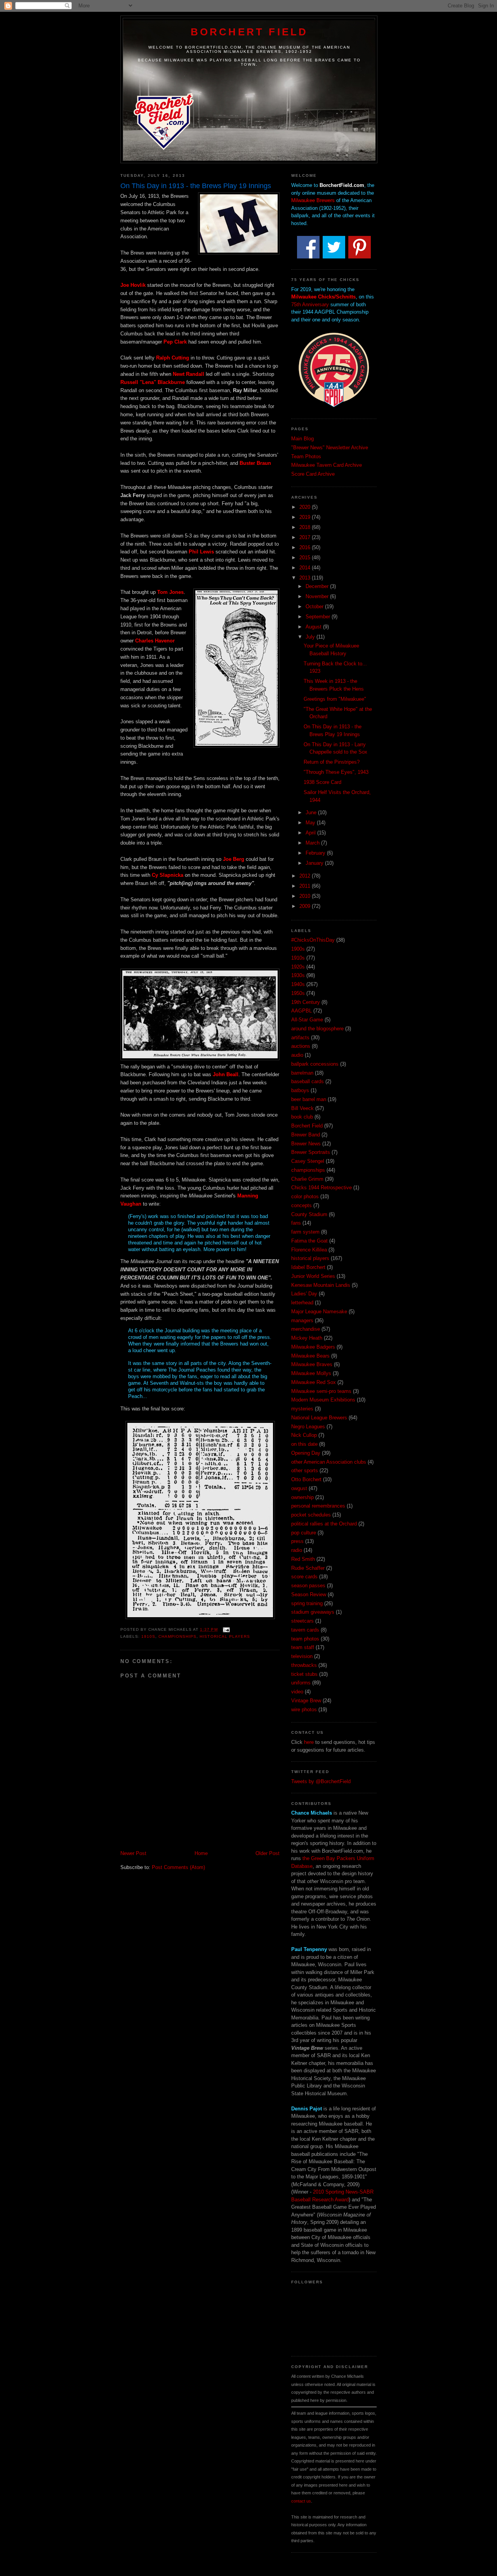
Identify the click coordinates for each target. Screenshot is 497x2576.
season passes (308, 1586)
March (313, 843)
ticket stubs (304, 1674)
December (318, 586)
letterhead (302, 1303)
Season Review (309, 1594)
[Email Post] (225, 1629)
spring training (307, 1603)
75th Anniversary (310, 305)
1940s (298, 984)
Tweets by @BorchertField (321, 1781)
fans (296, 1223)
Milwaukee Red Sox (314, 1382)
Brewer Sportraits (311, 1152)
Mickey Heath (307, 1338)
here (309, 1742)
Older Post (268, 1853)
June (312, 812)
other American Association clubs (329, 1462)
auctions (301, 1046)
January (315, 863)
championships (177, 1636)
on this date (304, 1444)
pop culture (304, 1533)
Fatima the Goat (309, 1241)
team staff (303, 1647)
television (302, 1656)
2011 (306, 886)
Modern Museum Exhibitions (323, 1400)
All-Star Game (307, 1020)
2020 (306, 507)
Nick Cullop (304, 1435)
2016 (306, 547)
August (314, 627)
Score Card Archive (313, 474)
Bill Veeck (302, 1108)
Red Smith (303, 1559)
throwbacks (304, 1665)
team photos (305, 1639)
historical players (225, 1636)
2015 (306, 558)
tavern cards (305, 1630)
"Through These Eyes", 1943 (336, 772)
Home (201, 1853)
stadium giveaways (313, 1612)
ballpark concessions (315, 1064)
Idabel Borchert (308, 1267)
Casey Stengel (308, 1161)
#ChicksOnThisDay (313, 940)
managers (302, 1320)
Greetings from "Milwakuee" (335, 699)
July (311, 637)
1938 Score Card (322, 782)
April (311, 833)
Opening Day (306, 1453)
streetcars (302, 1621)
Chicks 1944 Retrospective (321, 1188)
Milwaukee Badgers (313, 1347)
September (319, 617)
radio (297, 1550)
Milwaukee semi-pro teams (321, 1391)
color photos (305, 1196)
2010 (306, 896)
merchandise (306, 1329)
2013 (306, 578)
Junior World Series (313, 1276)
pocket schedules (311, 1515)
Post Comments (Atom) (178, 1867)
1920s (298, 967)
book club (302, 1117)
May (311, 823)
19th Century (306, 1002)
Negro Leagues (308, 1427)
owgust (299, 1488)
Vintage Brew (306, 1701)
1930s (298, 975)
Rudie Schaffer (308, 1568)
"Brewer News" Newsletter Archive (330, 448)
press (297, 1541)
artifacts (300, 1038)
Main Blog (302, 439)
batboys (300, 1090)
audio (297, 1055)
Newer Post (133, 1853)
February (316, 853)
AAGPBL (302, 1011)
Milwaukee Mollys (311, 1373)
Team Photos (306, 456)
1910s (148, 1636)
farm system (305, 1232)
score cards (304, 1577)
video (297, 1692)
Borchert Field (249, 32)
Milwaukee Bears (310, 1356)
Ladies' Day (304, 1294)
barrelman (302, 1073)
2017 (306, 537)
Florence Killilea (309, 1250)
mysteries (302, 1409)
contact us (301, 2501)
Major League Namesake (319, 1312)
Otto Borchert (306, 1479)
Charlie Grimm (307, 1179)
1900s (298, 949)
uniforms (301, 1683)
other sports (305, 1470)
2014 (306, 568)
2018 (306, 527)
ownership (302, 1497)
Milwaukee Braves (312, 1364)
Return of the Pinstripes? (332, 762)
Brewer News (306, 1144)
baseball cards (308, 1081)
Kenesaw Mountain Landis (321, 1285)
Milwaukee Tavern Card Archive (327, 465)
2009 (306, 906)
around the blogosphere (317, 1029)
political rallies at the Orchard (324, 1524)
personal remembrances (318, 1506)
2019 (306, 517)
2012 (306, 876)
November (318, 596)
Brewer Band (306, 1135)
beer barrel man (309, 1099)
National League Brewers (319, 1418)
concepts (302, 1205)
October (315, 606)
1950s (298, 993)
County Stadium (309, 1214)
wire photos (304, 1709)
